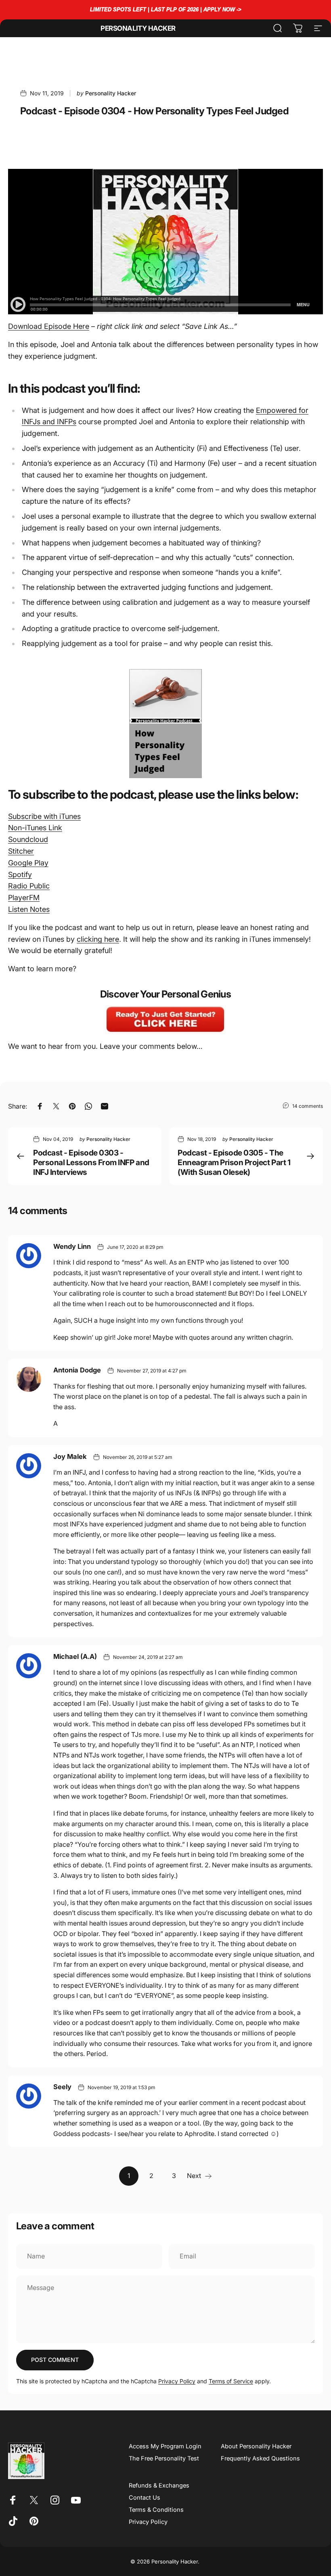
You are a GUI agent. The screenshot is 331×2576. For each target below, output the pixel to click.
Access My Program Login (165, 2446)
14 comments (308, 1106)
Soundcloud (28, 839)
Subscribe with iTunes (44, 816)
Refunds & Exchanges (159, 2486)
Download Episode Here (49, 326)
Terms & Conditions (156, 2510)
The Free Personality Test (164, 2458)
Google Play (28, 863)
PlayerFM (24, 898)
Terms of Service (231, 2381)
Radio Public (29, 886)
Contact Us (145, 2498)
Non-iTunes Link (35, 828)
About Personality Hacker (256, 2446)
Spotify (20, 874)
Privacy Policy (177, 2381)
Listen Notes (29, 909)
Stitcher (21, 851)
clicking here (98, 939)
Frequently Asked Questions (260, 2458)
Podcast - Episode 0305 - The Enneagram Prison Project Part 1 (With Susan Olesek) (234, 1162)
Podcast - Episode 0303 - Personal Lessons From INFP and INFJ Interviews (91, 1162)
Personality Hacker (138, 28)
